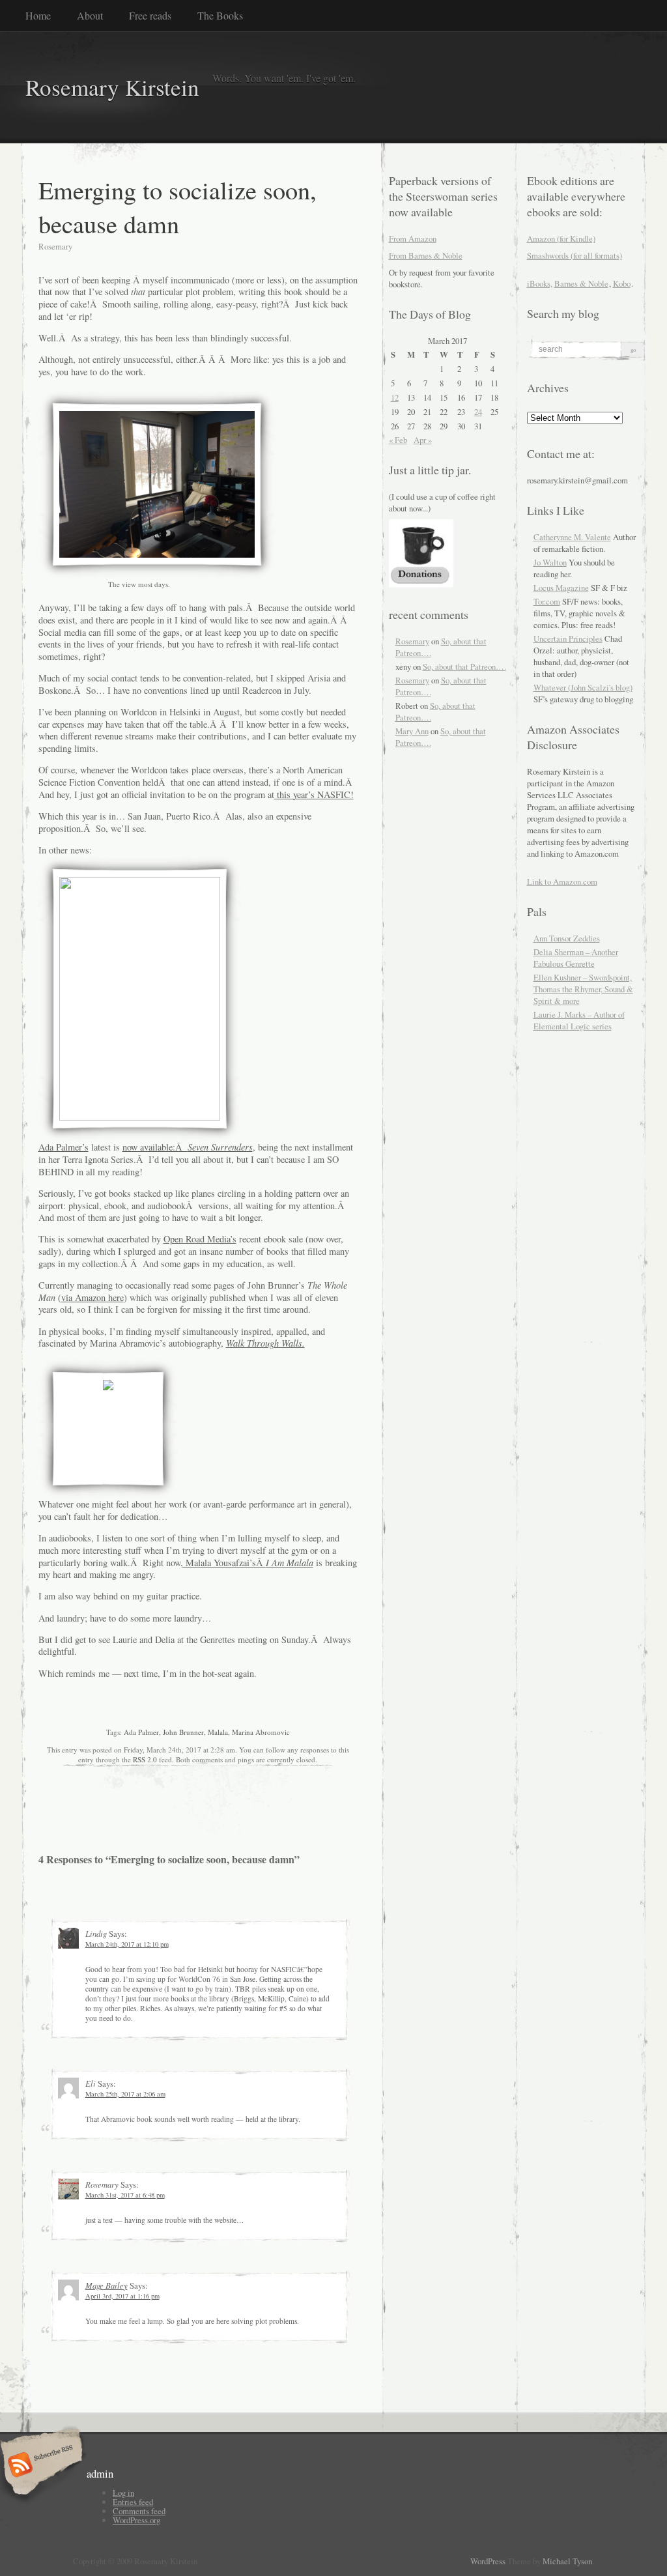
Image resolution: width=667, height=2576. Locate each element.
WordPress (488, 2561)
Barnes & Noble (581, 283)
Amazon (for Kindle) (561, 238)
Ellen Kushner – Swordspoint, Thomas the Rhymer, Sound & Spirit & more (583, 989)
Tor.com (547, 601)
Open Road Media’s (200, 1239)
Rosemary (412, 641)
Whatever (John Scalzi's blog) (583, 687)
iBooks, (540, 283)
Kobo (622, 283)
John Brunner (183, 1732)
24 (478, 412)
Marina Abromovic (261, 1732)
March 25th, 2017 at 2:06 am (125, 2094)
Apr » (423, 440)
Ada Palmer (141, 1732)
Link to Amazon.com (562, 881)
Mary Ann (412, 731)
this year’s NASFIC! (314, 794)
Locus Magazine (561, 588)
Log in (123, 2493)
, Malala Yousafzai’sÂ (247, 1563)
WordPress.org (136, 2520)
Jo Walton (550, 562)
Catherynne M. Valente (572, 537)
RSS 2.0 (145, 1759)
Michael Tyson (567, 2561)
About (90, 15)
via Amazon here (92, 1297)
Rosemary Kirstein (112, 87)
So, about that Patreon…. (464, 666)
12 (395, 397)
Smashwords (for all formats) (575, 255)
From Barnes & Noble (426, 255)
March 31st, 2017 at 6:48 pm (125, 2195)
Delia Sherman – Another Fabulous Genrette (576, 958)
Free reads (150, 15)
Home (38, 15)
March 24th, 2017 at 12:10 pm (127, 1944)
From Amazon (413, 238)
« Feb (398, 440)
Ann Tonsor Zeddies (567, 938)
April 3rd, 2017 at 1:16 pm (122, 2296)
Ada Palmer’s (64, 1147)
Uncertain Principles (568, 638)
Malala (218, 1732)
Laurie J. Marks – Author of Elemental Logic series (579, 1020)
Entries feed (133, 2502)
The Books (220, 15)
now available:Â (188, 1147)
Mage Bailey (106, 2285)
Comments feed (139, 2511)
